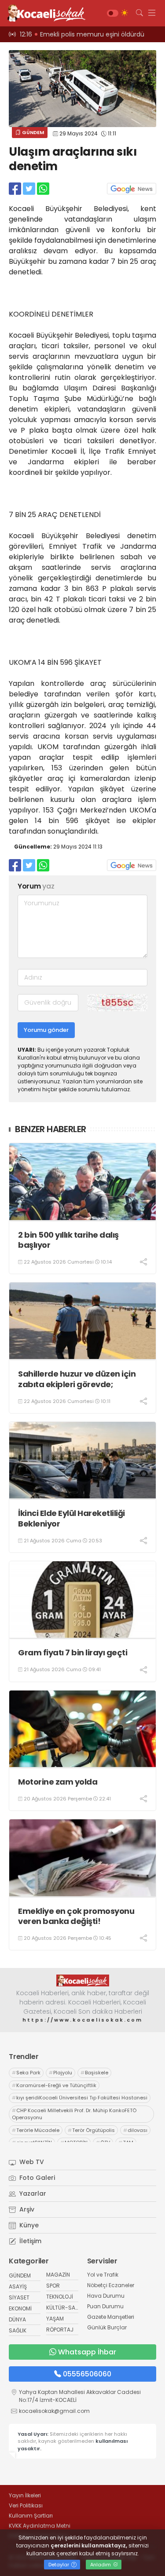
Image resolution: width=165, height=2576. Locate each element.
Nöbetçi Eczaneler (111, 2285)
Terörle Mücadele (36, 2130)
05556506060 (87, 2374)
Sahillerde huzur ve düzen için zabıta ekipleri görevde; (77, 1379)
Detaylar (59, 2565)
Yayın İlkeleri (25, 2495)
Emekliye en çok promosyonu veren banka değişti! (76, 1916)
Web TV (31, 2162)
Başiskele (94, 2073)
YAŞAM (55, 2319)
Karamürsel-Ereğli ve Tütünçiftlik (54, 2085)
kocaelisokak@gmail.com (54, 2411)
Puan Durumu (105, 2306)
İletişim (29, 2241)
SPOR (53, 2286)
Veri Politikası (26, 2505)
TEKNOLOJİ (60, 2297)
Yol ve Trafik (103, 2275)
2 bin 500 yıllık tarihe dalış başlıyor (68, 1240)
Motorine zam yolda (58, 1782)
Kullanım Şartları (31, 2516)
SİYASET (19, 2297)
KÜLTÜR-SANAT (66, 2308)
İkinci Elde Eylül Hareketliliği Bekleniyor (71, 1518)
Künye (28, 2225)
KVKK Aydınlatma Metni (40, 2526)
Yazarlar (32, 2193)
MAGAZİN (58, 2275)
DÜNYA (17, 2319)
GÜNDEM (32, 132)
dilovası (135, 2130)
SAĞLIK (18, 2330)
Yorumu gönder (46, 1030)
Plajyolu (60, 2073)
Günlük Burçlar (107, 2327)
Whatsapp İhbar (87, 2352)
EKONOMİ (20, 2308)
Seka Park (26, 2073)
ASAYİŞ (18, 2286)
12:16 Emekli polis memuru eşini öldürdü (82, 34)
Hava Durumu (106, 2296)
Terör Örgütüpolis (91, 2130)
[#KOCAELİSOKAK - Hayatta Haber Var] (44, 13)
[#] (83, 1980)
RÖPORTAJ (60, 2330)
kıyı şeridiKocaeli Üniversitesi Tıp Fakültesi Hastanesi (80, 2098)
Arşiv (26, 2209)
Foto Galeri (36, 2178)
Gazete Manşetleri (111, 2317)
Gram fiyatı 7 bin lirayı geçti (73, 1652)
